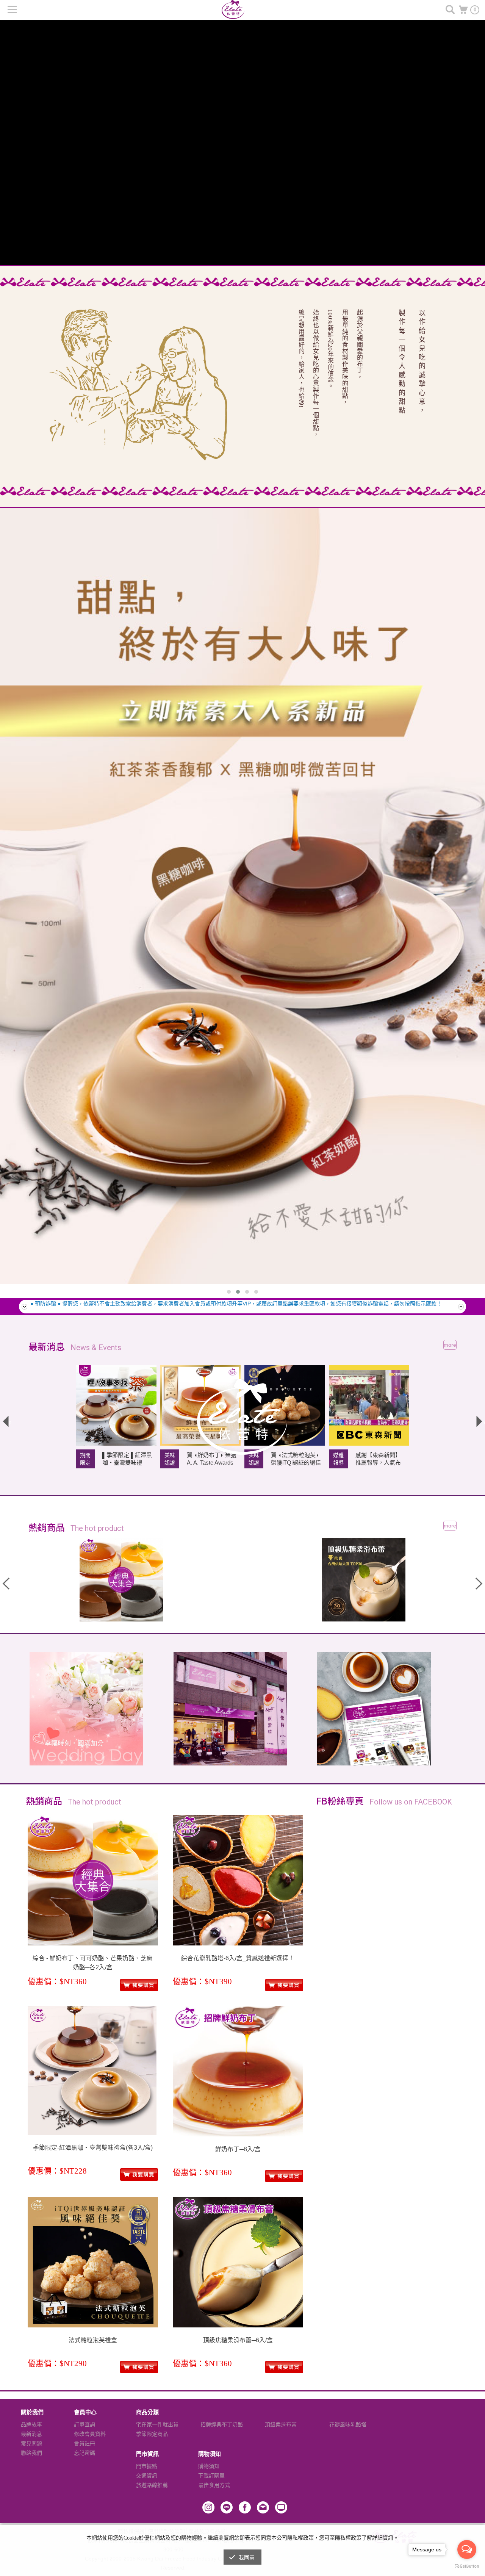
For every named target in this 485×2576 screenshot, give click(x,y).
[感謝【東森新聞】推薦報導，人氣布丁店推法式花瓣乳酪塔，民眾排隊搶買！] (369, 1405)
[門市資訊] (230, 1709)
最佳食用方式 (214, 2485)
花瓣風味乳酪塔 (348, 2424)
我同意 (247, 2558)
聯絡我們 (31, 2453)
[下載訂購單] (374, 1709)
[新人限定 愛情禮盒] (86, 1709)
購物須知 (209, 2466)
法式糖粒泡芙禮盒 (93, 2340)
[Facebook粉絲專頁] (245, 2507)
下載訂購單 (211, 2476)
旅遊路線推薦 (152, 2485)
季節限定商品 (152, 2434)
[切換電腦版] (281, 2507)
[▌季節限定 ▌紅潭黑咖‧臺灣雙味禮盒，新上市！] (116, 1405)
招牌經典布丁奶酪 (222, 2424)
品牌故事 (31, 2424)
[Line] (227, 2507)
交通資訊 (147, 2476)
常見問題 (31, 2443)
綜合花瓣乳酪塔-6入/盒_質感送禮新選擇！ (238, 1958)
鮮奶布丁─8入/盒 (238, 2149)
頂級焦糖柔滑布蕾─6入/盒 (238, 2340)
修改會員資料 (90, 2434)
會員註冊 (84, 2443)
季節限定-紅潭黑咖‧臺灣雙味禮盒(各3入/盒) (93, 2148)
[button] (229, 1292)
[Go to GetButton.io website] (467, 2566)
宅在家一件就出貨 (157, 2424)
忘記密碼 (84, 2453)
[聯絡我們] (263, 2507)
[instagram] (208, 2507)
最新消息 (31, 2434)
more (450, 1345)
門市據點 (147, 2466)
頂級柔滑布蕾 (281, 2424)
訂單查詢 (84, 2424)
